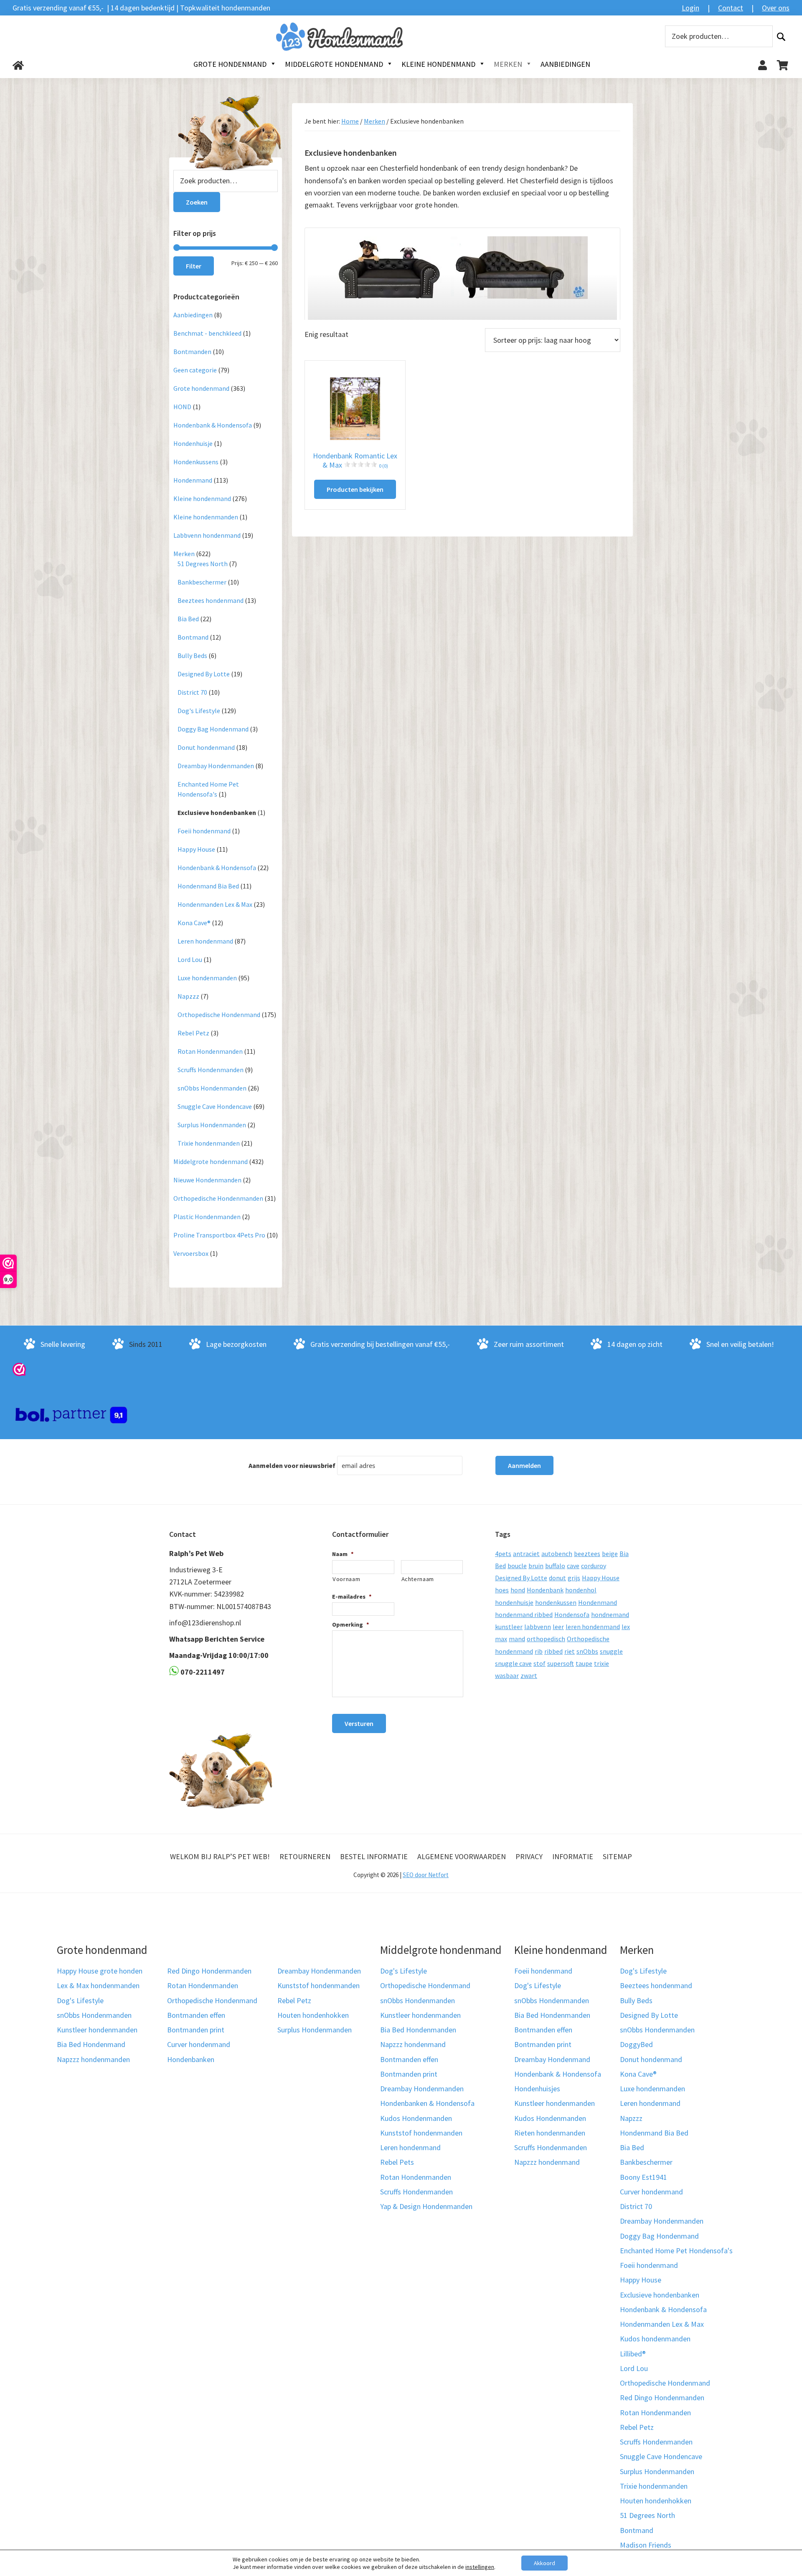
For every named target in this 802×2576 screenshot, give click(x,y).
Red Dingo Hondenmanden (209, 1971)
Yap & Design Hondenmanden (426, 2206)
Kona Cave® (194, 923)
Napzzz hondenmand (413, 2044)
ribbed (553, 1651)
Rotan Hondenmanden (210, 1051)
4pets (503, 1554)
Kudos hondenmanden (655, 2339)
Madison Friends (646, 2545)
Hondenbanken (191, 2059)
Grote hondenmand (201, 388)
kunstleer (509, 1627)
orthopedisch (546, 1639)
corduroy (594, 1566)
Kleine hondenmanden (206, 517)
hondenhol (581, 1590)
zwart (529, 1675)
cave (573, 1566)
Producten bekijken (355, 489)
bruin (536, 1566)
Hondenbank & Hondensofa (213, 425)
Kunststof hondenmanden (319, 1985)
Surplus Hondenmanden (212, 1125)
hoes (502, 1590)
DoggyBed (636, 2044)
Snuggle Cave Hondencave (215, 1106)
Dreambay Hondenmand (552, 2059)
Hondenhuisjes (537, 2089)
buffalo (555, 1566)
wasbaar (507, 1675)
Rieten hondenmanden (550, 2133)
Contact (731, 8)
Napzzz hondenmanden (93, 2059)
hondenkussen (556, 1602)
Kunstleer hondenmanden (97, 2030)
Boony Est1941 (643, 2177)
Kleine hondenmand (202, 498)
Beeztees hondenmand (211, 600)
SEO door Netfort (426, 1875)
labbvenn (538, 1627)
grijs (574, 1578)
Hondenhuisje (193, 443)
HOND (182, 407)
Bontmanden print (196, 2030)
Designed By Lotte (204, 674)
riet (570, 1651)
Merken (374, 121)
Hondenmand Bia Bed (208, 886)
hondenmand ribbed (524, 1614)
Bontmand (193, 637)
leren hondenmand (593, 1627)
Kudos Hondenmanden (416, 2118)
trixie (601, 1663)
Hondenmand (193, 480)
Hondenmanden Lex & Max (215, 904)
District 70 (192, 692)
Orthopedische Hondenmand (219, 1015)
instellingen (480, 2567)
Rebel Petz (193, 1033)
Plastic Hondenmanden (207, 1217)
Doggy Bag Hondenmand (213, 729)
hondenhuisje (514, 1602)
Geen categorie (195, 370)
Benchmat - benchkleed (207, 333)
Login (690, 8)
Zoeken (781, 37)
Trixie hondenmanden (209, 1143)
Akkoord (544, 2563)
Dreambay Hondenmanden (216, 766)
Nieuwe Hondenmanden (207, 1180)
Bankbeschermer (202, 582)
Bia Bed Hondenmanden (418, 2030)
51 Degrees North (203, 564)
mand (517, 1639)
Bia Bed (188, 619)
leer (558, 1627)
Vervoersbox (191, 1253)
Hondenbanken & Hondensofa (427, 2103)
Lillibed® (633, 2354)
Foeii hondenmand (204, 831)
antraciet (526, 1554)
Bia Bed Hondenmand (91, 2044)
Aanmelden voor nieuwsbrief (292, 1465)
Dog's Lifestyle (199, 711)
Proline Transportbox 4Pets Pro (219, 1235)
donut (557, 1578)
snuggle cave (513, 1663)
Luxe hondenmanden (207, 978)
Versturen (359, 1723)
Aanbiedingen (193, 315)
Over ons (776, 8)
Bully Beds (192, 655)
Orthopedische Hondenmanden (218, 1198)
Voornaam (346, 1579)
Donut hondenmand (206, 747)
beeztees (587, 1554)
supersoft (561, 1663)
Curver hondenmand (199, 2044)
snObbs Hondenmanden (212, 1088)
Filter (194, 266)
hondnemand (610, 1614)
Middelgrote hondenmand (211, 1161)
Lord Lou (190, 959)
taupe (584, 1663)
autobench (557, 1554)
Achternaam (418, 1579)
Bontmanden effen (196, 2015)
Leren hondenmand (205, 941)
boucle (517, 1566)
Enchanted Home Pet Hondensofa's (676, 2251)
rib (539, 1651)
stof (539, 1663)
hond (518, 1590)
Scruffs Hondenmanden (211, 1070)
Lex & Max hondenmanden (98, 1985)
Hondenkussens (196, 462)
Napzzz (188, 996)
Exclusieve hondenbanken (217, 812)
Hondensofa (572, 1614)
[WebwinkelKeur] (19, 1369)
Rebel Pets (397, 2162)
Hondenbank (545, 1590)
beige (610, 1554)
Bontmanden (192, 352)
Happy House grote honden (100, 1971)
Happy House (196, 849)
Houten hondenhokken (313, 2015)
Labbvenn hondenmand (207, 535)
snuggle (611, 1651)
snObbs (587, 1651)
